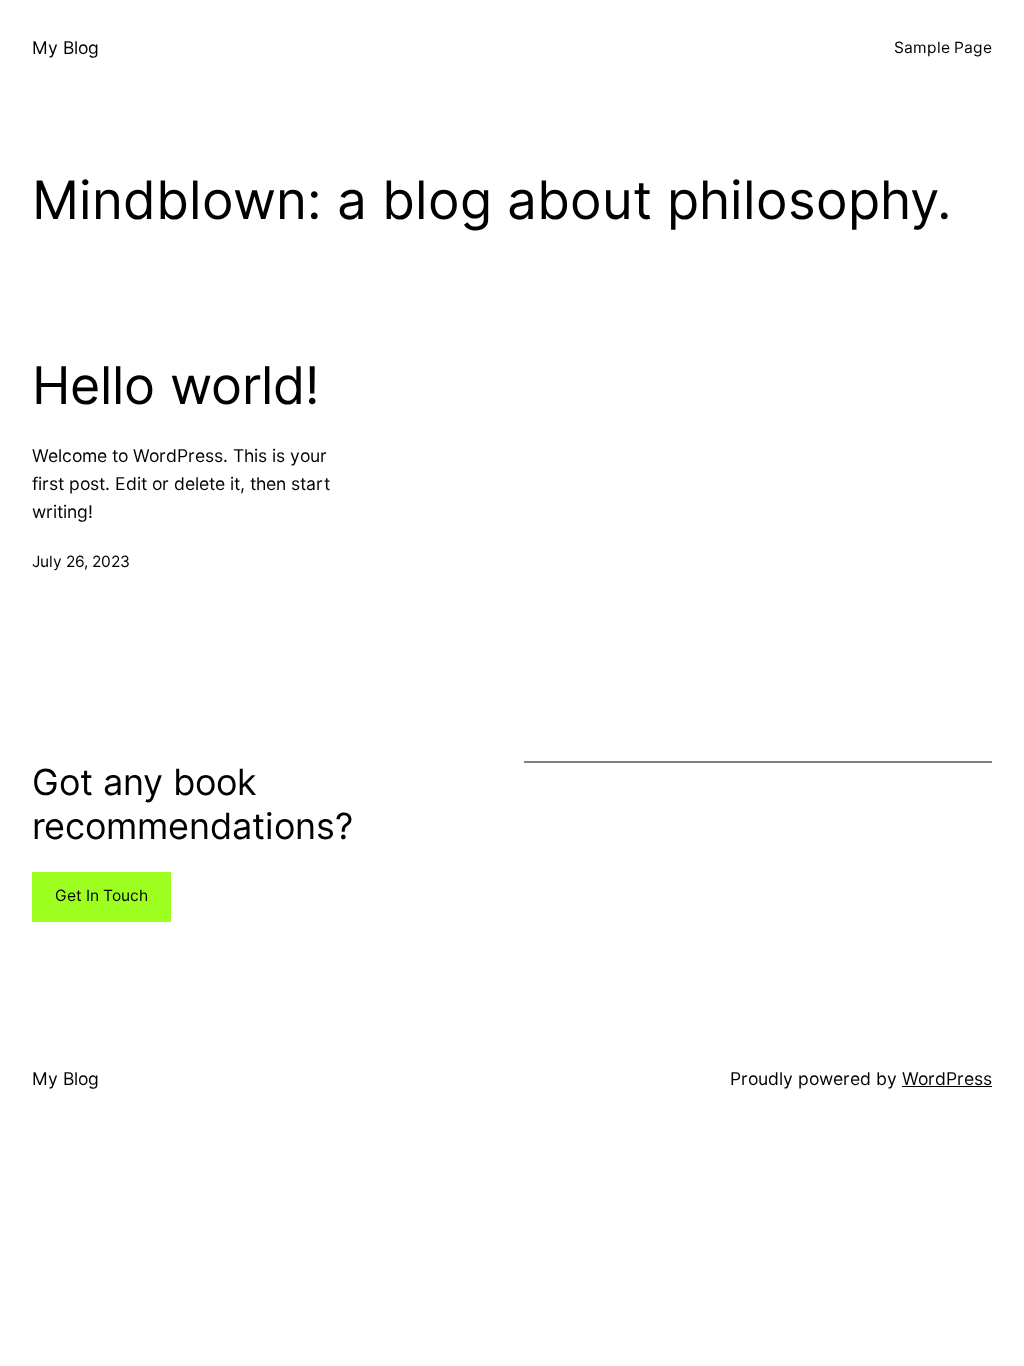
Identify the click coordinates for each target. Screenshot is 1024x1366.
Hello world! (175, 386)
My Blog (65, 47)
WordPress (947, 1078)
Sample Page (943, 47)
